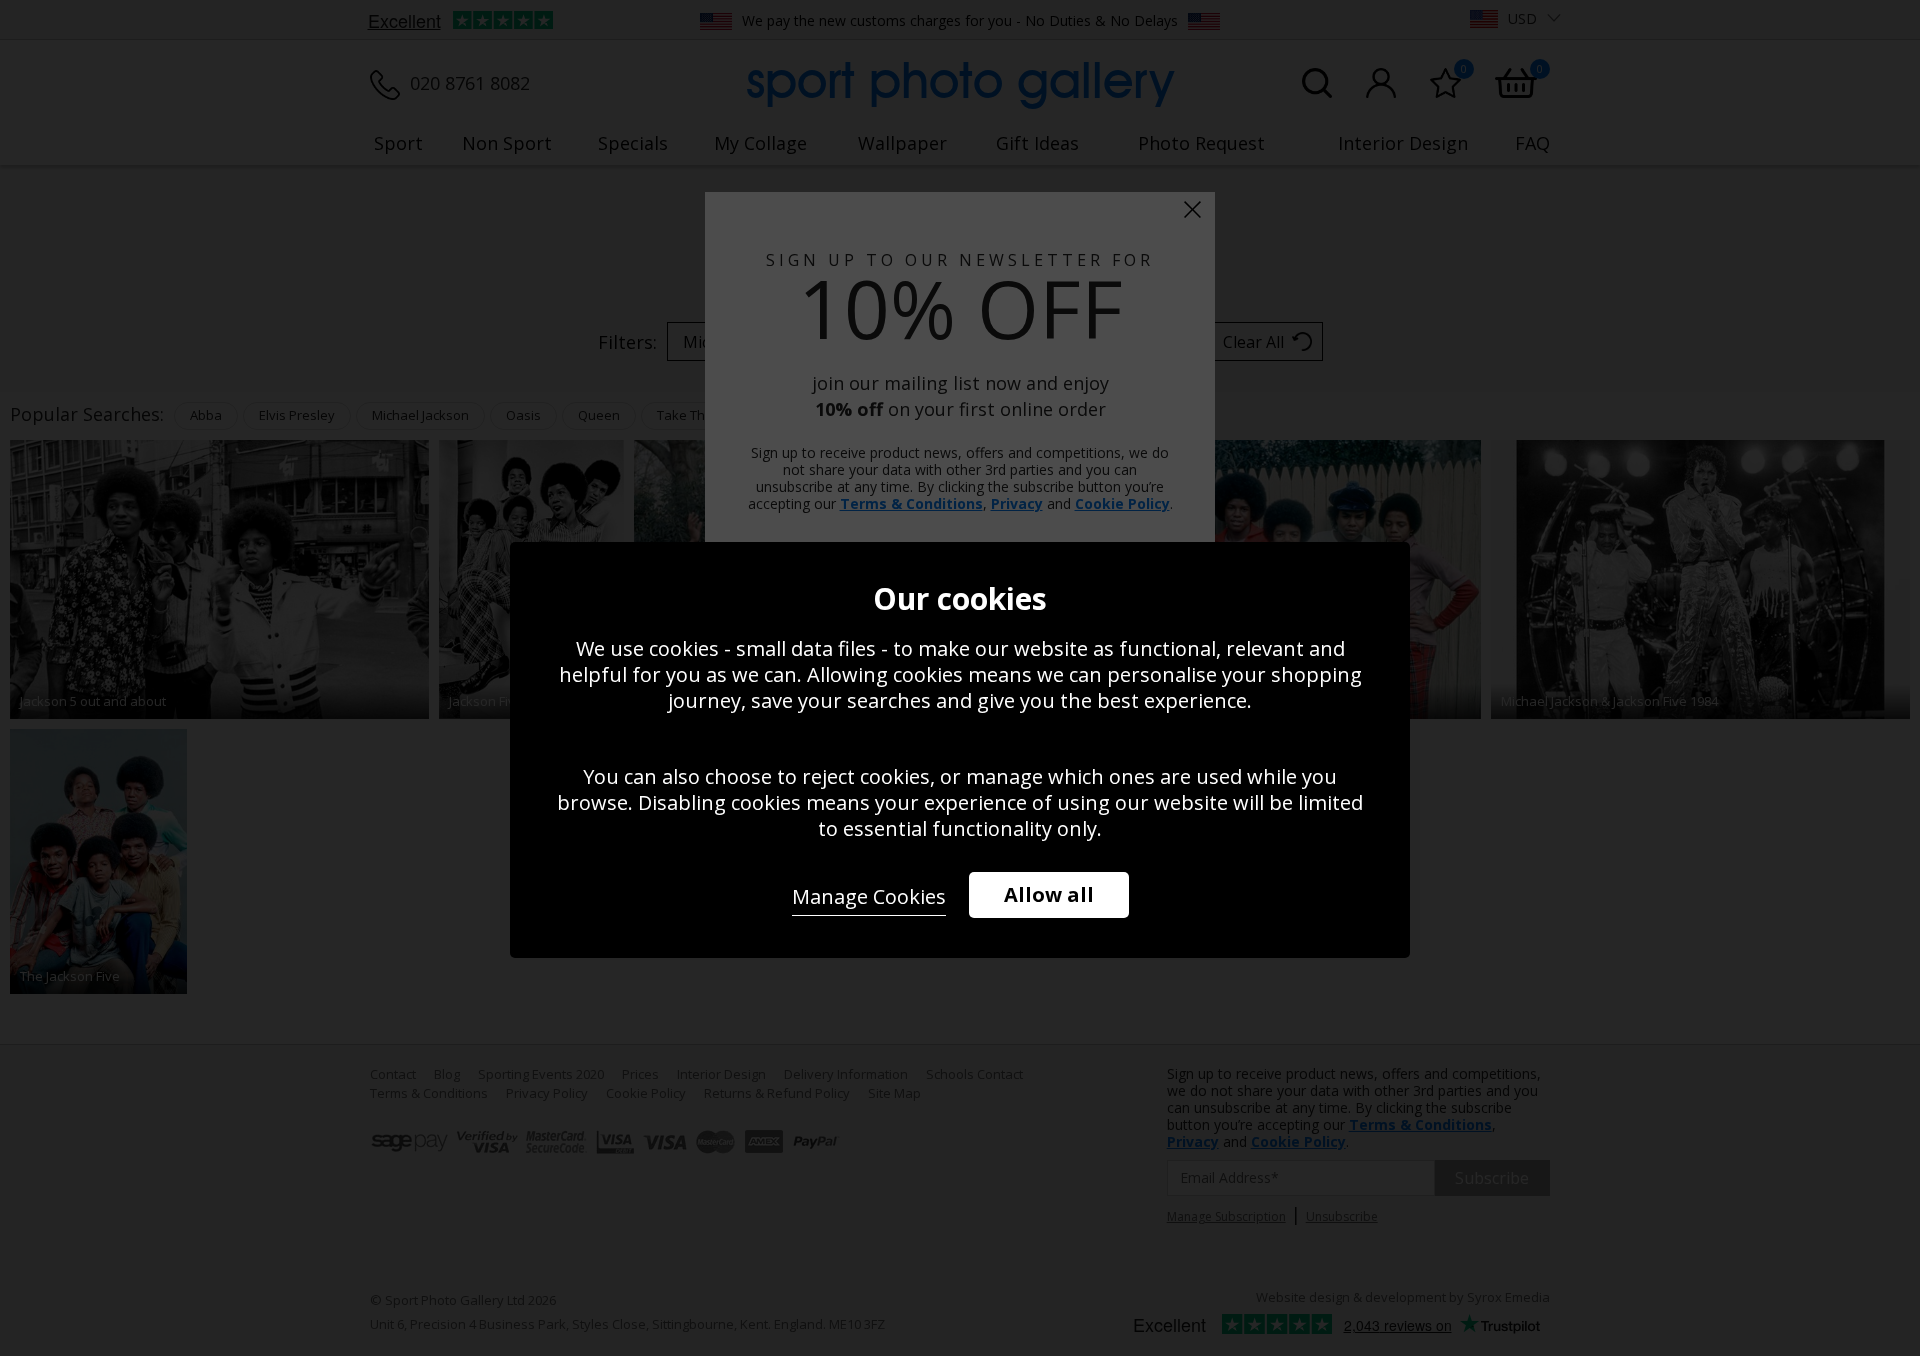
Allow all (1049, 894)
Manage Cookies (869, 896)
